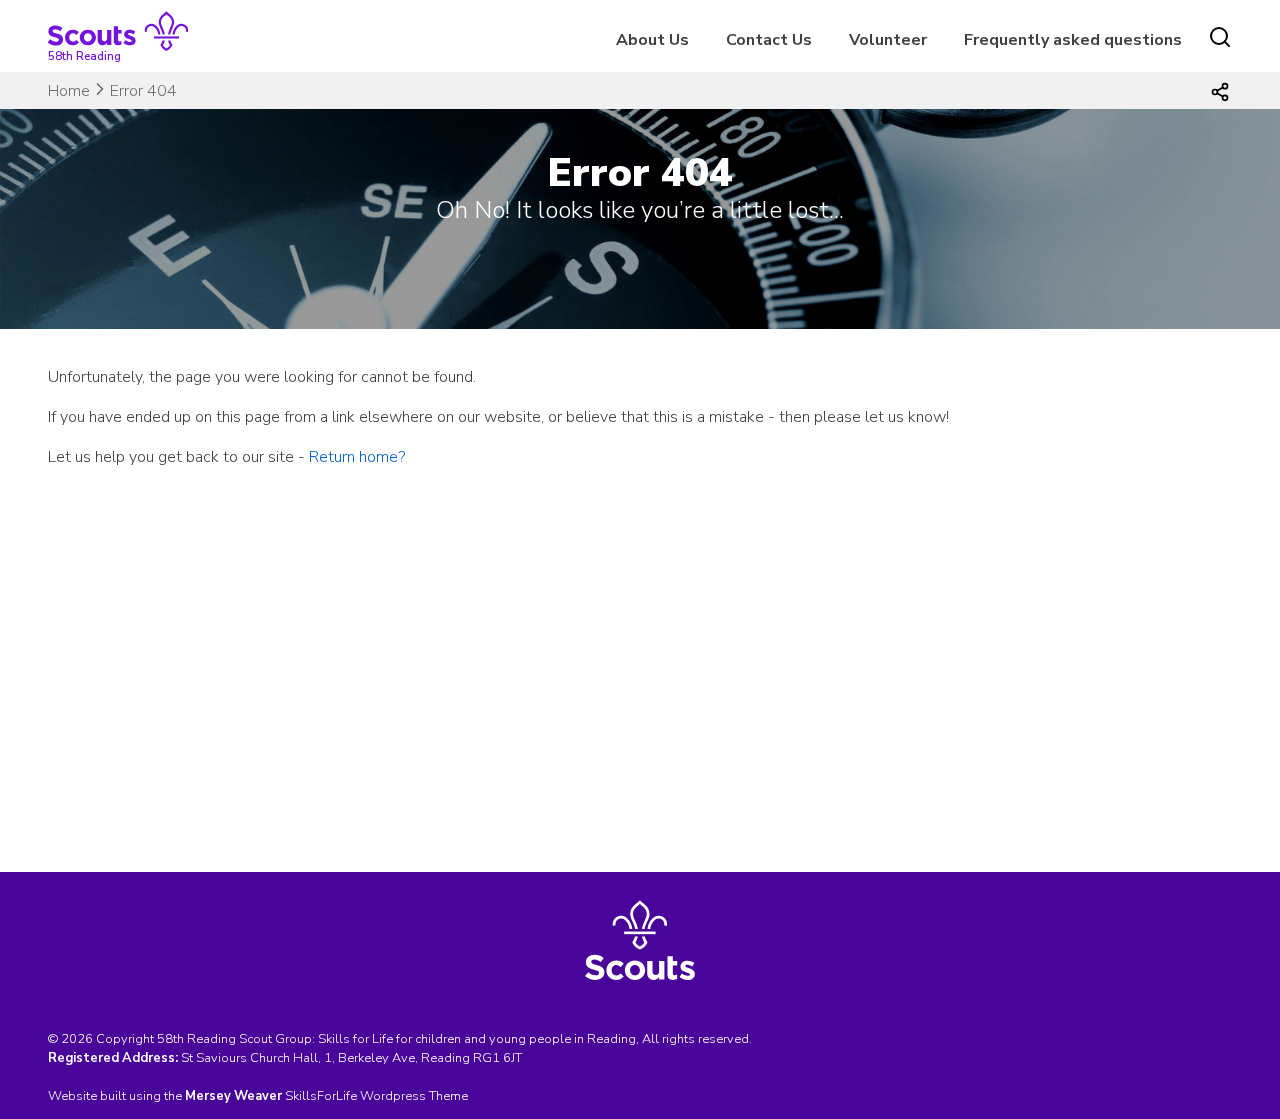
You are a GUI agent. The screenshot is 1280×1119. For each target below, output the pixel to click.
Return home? (357, 457)
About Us (652, 40)
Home (69, 91)
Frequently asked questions (1073, 40)
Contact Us (769, 40)
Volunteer (888, 40)
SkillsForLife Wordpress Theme (376, 1096)
